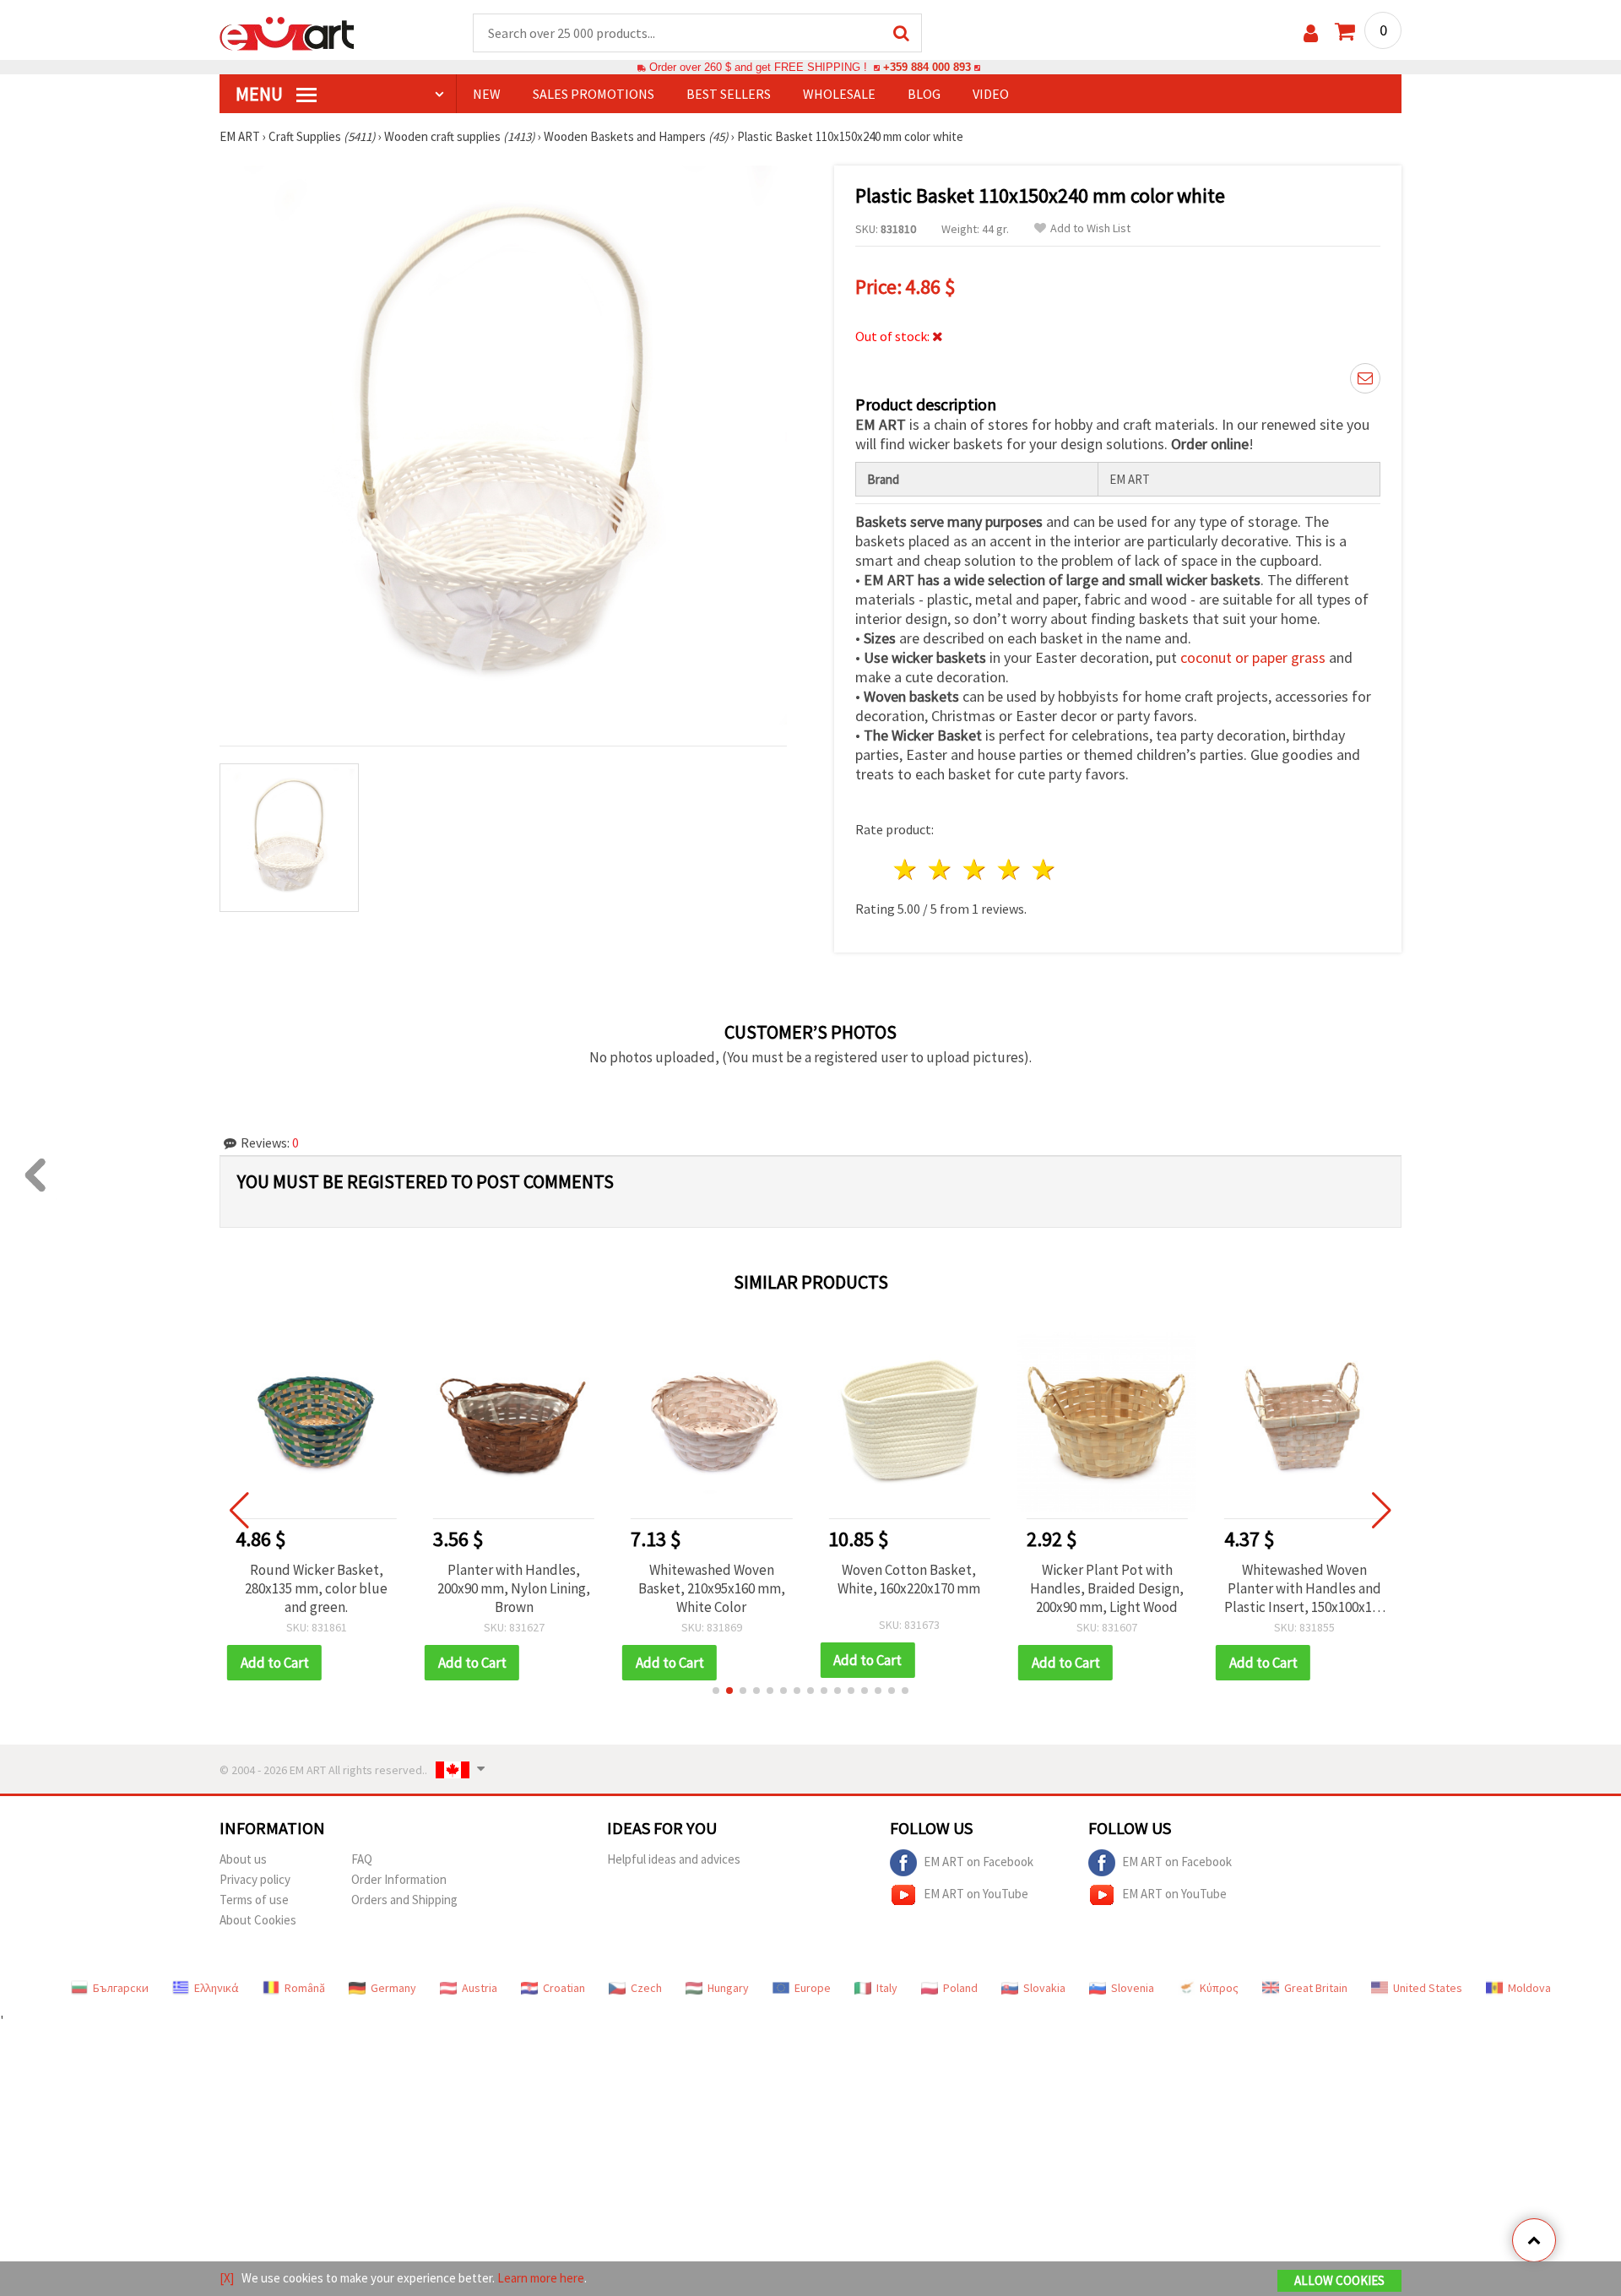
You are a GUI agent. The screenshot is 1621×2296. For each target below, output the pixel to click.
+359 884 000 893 (927, 67)
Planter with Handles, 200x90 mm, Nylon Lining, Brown (316, 1588)
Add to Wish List (1090, 228)
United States (1428, 1988)
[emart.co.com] (287, 32)
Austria (480, 1988)
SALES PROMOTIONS (594, 94)
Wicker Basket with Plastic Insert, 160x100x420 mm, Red (1305, 1588)
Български (121, 1988)
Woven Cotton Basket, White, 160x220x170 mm (711, 1579)
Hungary (728, 1988)
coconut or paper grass (1253, 657)
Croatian (564, 1988)
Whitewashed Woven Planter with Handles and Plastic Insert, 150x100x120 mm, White (1107, 1588)
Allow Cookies (1339, 2280)
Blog (924, 94)
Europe (813, 1988)
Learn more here (541, 2278)
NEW (487, 94)
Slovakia (1044, 1988)
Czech (646, 1988)
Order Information (399, 1879)
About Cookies (258, 1920)
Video (991, 94)
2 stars (941, 869)
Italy (887, 1988)
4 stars (1009, 869)
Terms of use (254, 1900)
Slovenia (1133, 1988)
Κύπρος (1219, 1988)
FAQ (362, 1859)
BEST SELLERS (729, 94)
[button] (716, 1691)
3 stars (976, 869)
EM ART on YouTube (976, 1894)
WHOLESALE (839, 94)
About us (243, 1859)
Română (305, 1988)
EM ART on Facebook (979, 1862)
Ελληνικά (217, 1988)
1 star (906, 869)
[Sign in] (1311, 33)
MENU (261, 94)
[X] (227, 2278)
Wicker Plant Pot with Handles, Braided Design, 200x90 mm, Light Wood (909, 1588)
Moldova (1529, 1988)
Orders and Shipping (404, 1900)
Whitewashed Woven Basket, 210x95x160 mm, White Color (514, 1588)
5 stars (1044, 869)
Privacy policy (255, 1879)
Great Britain (1316, 1988)
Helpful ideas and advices (674, 1859)
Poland (960, 1988)
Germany (393, 1988)
